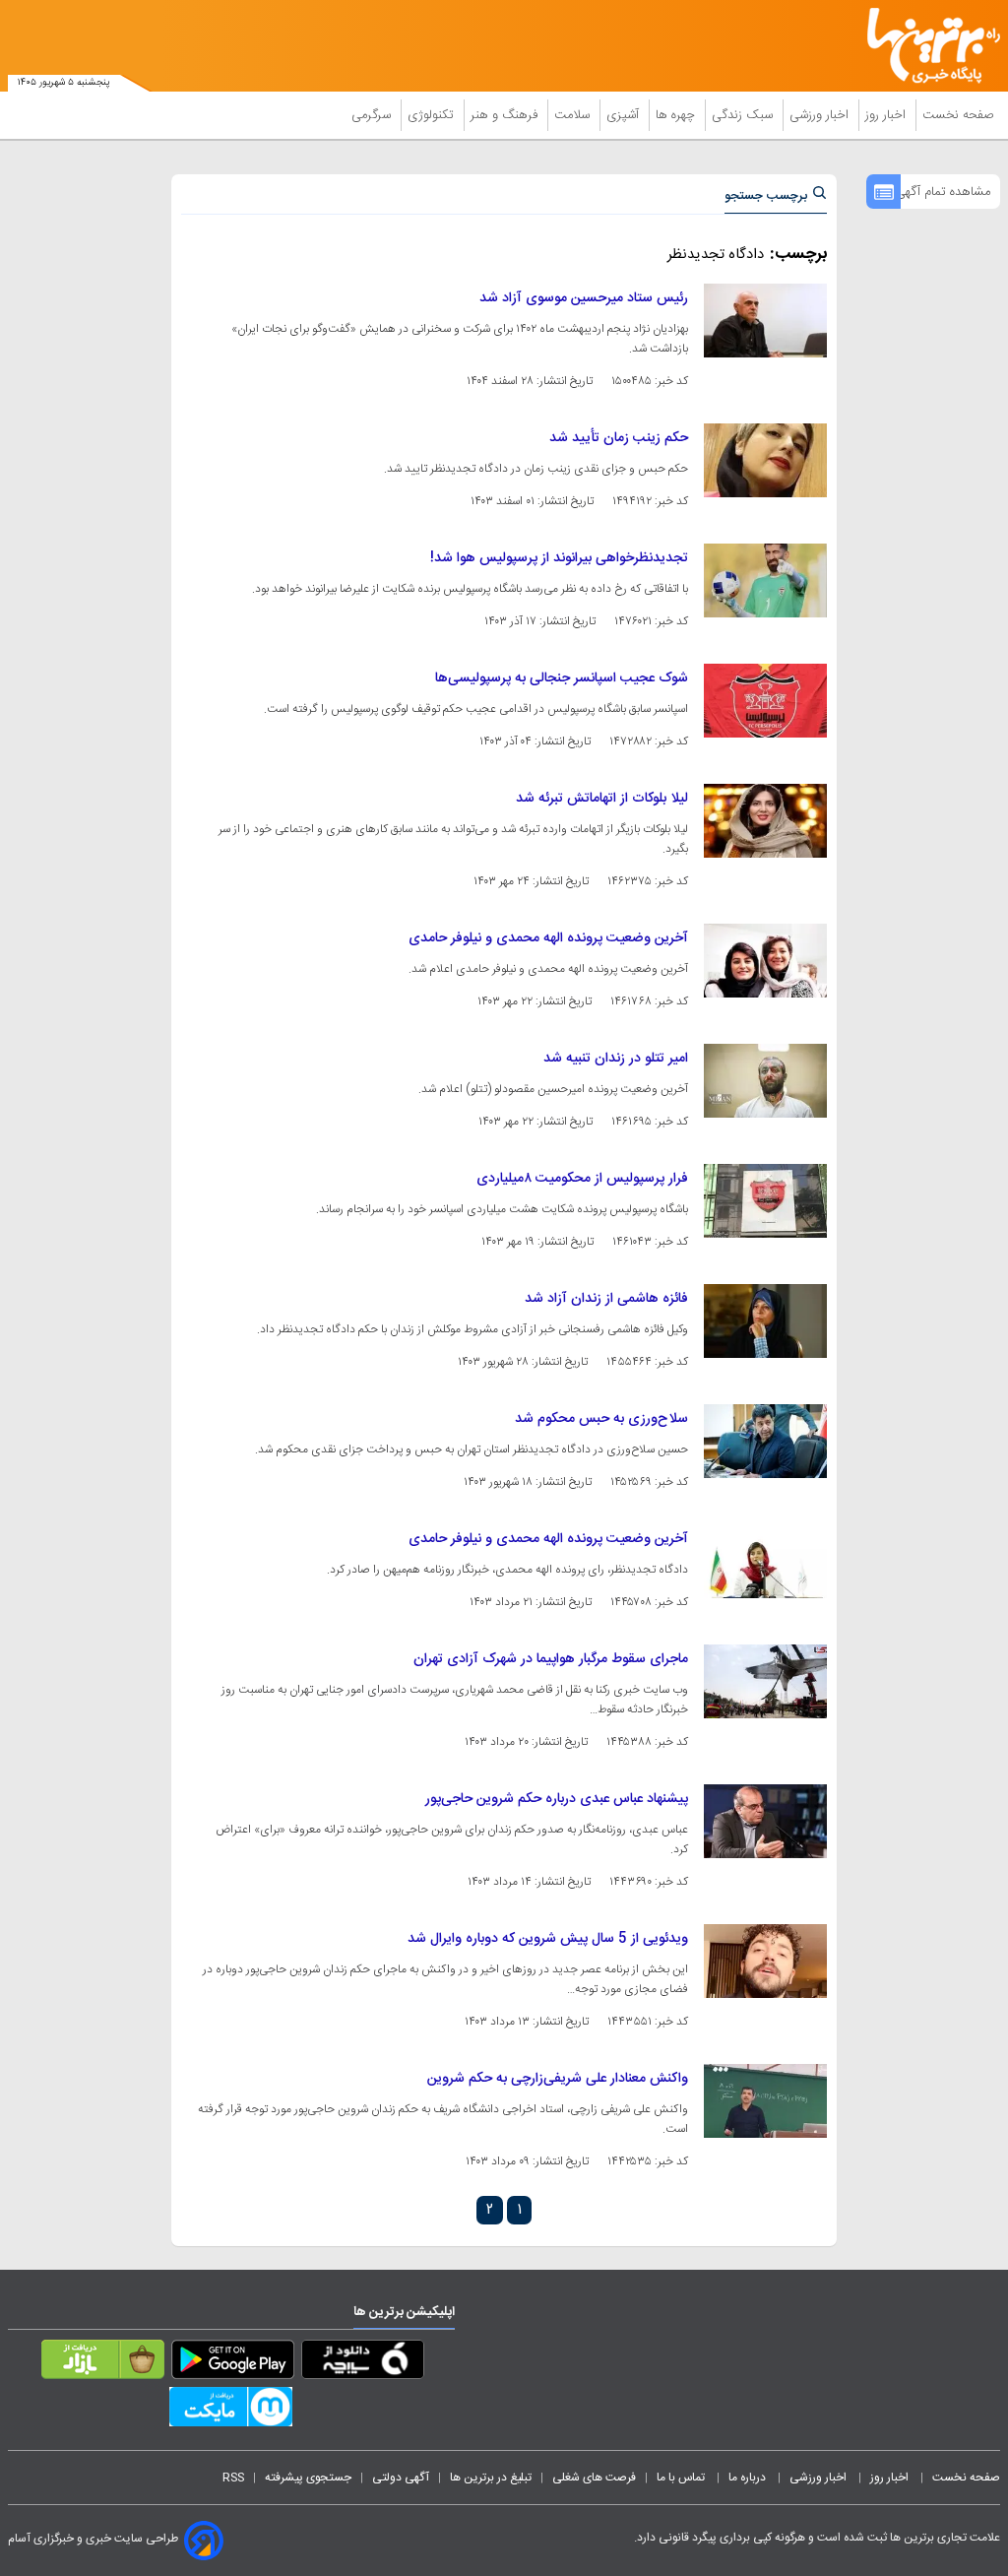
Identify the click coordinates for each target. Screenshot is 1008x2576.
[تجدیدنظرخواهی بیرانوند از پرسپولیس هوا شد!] (765, 580)
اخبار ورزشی (821, 115)
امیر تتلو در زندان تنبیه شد (616, 1059)
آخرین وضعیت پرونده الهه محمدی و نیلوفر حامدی (548, 938)
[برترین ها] (941, 46)
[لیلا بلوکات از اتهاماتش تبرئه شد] (765, 821)
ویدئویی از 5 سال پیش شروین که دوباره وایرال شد (548, 1939)
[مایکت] (231, 2411)
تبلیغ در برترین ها (491, 2478)
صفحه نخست (958, 115)
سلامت (574, 115)
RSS (233, 2478)
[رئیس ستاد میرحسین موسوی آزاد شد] (765, 321)
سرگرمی (373, 115)
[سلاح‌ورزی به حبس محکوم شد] (765, 1441)
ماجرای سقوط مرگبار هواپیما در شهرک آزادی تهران (551, 1659)
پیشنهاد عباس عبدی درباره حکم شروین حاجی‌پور (557, 1799)
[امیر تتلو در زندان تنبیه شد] (765, 1081)
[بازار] (103, 2363)
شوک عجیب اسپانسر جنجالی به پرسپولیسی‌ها (562, 678)
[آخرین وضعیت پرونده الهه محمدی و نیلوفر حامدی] (765, 961)
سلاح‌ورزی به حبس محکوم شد (601, 1419)
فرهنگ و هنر (506, 115)
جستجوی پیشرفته (308, 2478)
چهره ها (677, 115)
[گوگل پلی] (233, 2363)
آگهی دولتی (401, 2478)
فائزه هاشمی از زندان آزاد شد (606, 1299)
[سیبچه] (363, 2363)
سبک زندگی (744, 115)
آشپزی (625, 115)
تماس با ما (682, 2478)
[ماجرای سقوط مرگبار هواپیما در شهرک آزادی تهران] (765, 1681)
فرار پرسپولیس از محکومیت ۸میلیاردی (582, 1179)
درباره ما (749, 2478)
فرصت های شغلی (594, 2478)
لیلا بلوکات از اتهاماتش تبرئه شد (602, 799)
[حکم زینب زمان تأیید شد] (765, 460)
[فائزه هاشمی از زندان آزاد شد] (765, 1321)
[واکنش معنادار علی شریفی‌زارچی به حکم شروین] (765, 2101)
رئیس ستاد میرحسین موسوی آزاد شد (584, 298)
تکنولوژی (433, 115)
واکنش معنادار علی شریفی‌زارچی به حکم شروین (558, 2079)
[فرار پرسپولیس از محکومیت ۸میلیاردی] (765, 1201)
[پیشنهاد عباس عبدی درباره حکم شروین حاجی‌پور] (765, 1821)
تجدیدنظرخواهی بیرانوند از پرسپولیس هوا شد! (559, 558)
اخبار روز (887, 115)
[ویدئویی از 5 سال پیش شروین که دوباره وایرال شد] (765, 1961)
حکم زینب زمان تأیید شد (619, 438)
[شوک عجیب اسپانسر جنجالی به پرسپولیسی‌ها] (765, 701)
